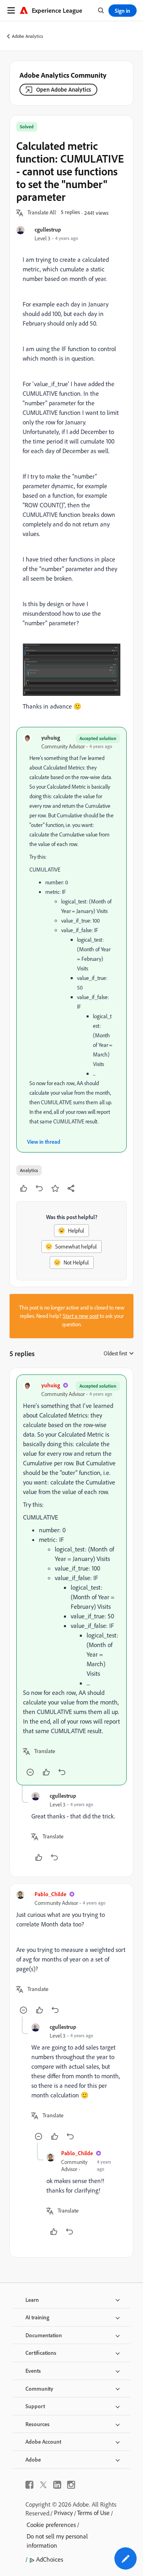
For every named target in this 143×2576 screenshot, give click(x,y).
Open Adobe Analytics (64, 89)
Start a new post (81, 1316)
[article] (71, 1580)
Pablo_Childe (50, 1894)
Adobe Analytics (28, 36)
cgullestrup (48, 229)
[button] (42, 213)
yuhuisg (51, 737)
